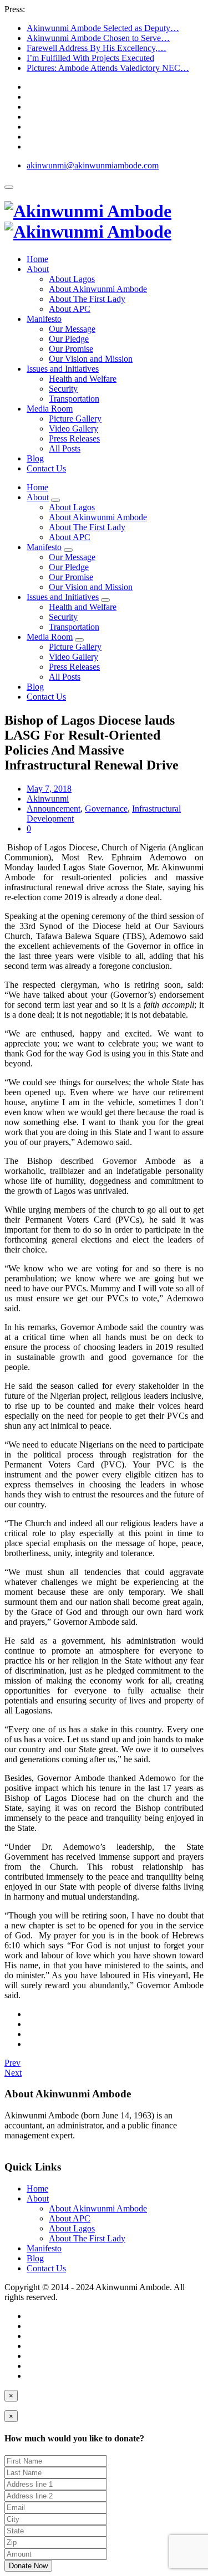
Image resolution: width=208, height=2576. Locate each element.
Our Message (72, 329)
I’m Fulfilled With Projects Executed (90, 58)
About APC (70, 309)
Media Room (50, 409)
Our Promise (71, 349)
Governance (106, 809)
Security (63, 389)
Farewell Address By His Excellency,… (97, 48)
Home (37, 259)
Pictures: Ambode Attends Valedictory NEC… (108, 68)
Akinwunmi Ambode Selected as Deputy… (103, 28)
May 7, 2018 (49, 789)
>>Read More (29, 2145)
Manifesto (44, 319)
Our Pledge (69, 339)
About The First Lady (87, 299)
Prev (12, 2063)
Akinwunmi (48, 799)
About (38, 269)
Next (13, 2073)
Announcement (54, 809)
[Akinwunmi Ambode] (88, 221)
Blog (35, 458)
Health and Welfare (83, 379)
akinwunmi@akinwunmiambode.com (93, 165)
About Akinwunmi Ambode (98, 289)
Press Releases (74, 438)
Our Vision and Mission (91, 359)
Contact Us (46, 468)
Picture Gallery (75, 419)
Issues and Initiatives (63, 369)
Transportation (74, 399)
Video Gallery (73, 429)
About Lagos (72, 279)
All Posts (65, 448)
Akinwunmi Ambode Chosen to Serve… (98, 38)
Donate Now (28, 2566)
